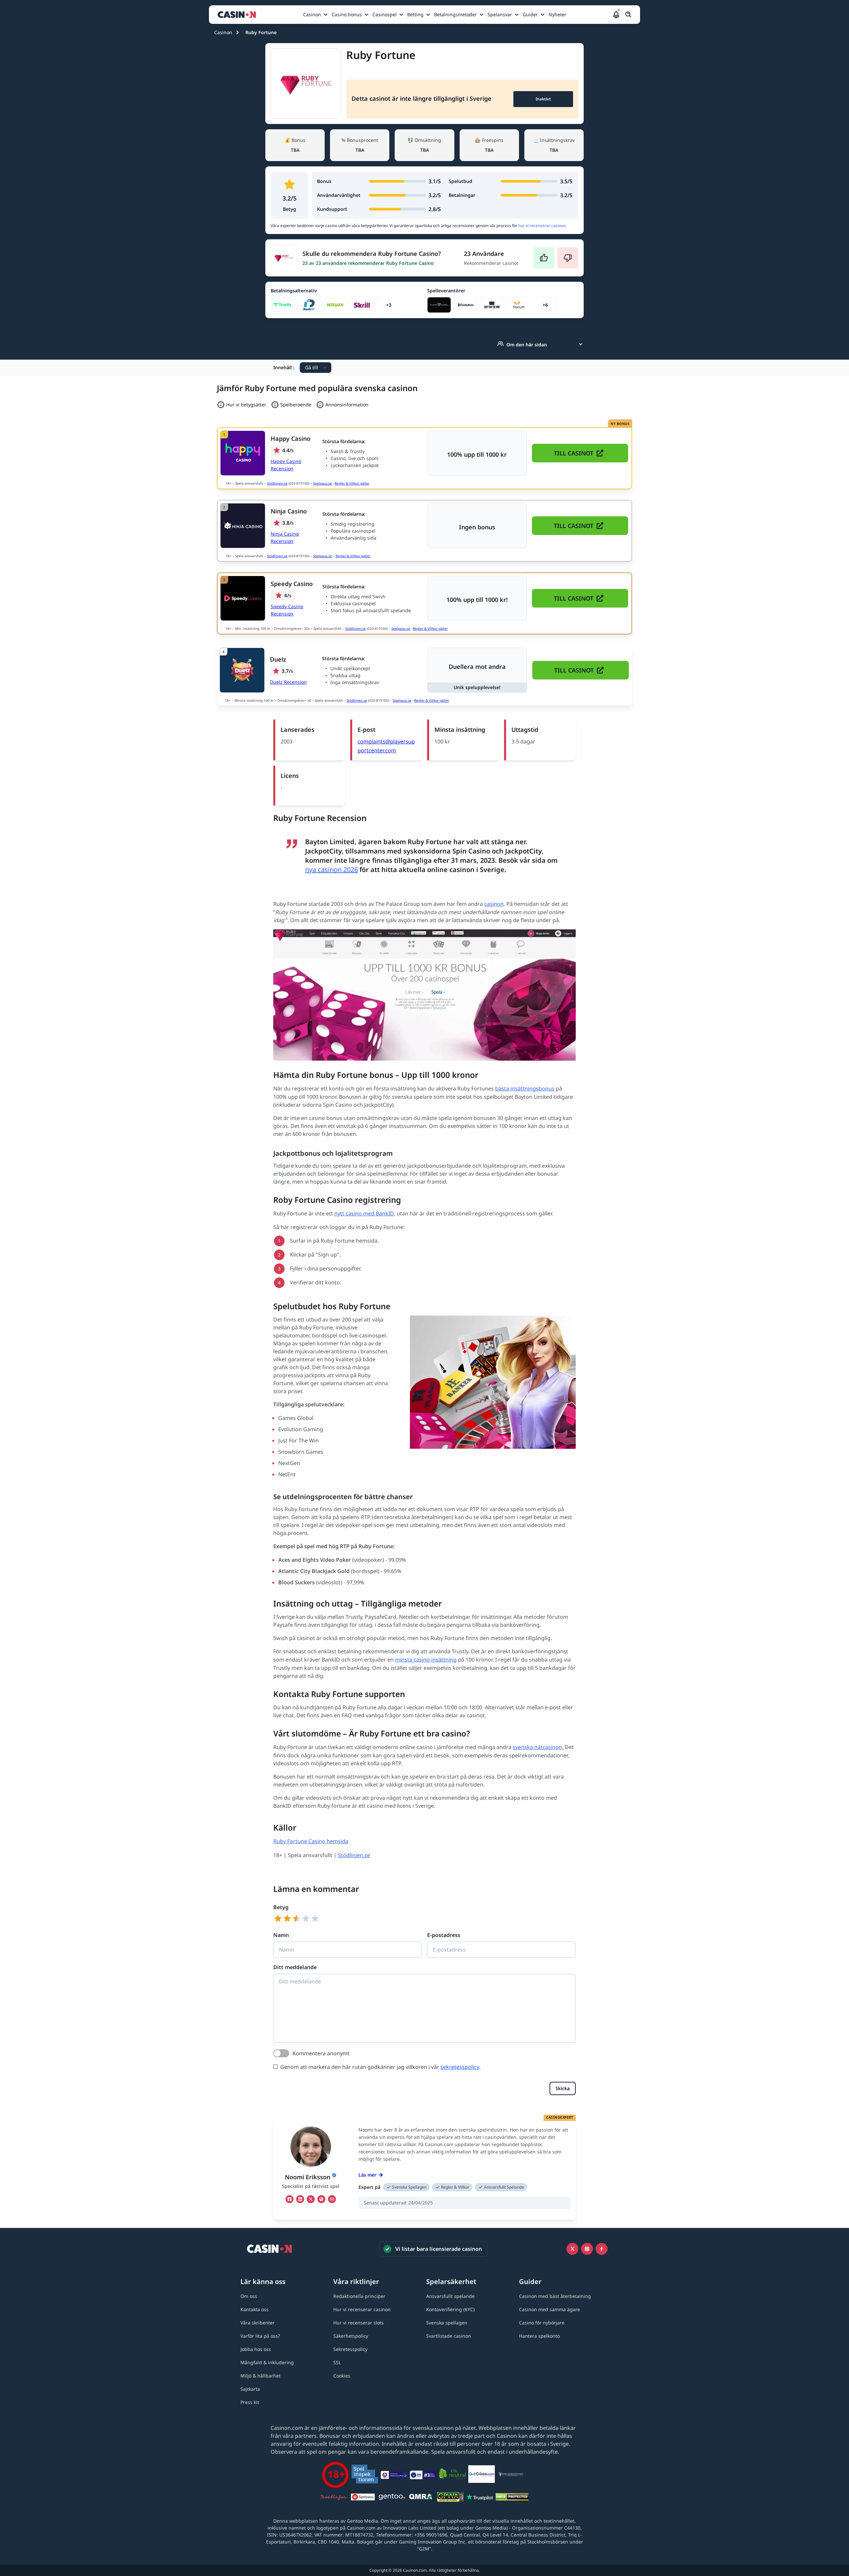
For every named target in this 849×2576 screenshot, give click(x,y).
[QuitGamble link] (482, 2475)
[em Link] (332, 2199)
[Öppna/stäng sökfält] (628, 15)
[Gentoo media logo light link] (392, 2498)
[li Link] (300, 2199)
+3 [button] (389, 305)
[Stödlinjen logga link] (334, 2498)
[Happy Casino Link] (243, 453)
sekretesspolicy (460, 2067)
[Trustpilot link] (480, 2498)
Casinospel (385, 14)
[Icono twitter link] (572, 2249)
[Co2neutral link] (452, 2475)
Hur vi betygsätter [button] (246, 405)
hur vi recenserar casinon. (542, 226)
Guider (530, 14)
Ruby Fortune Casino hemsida (311, 1841)
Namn (281, 1935)
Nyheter (557, 14)
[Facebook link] (602, 2249)
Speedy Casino (292, 584)
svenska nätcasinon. (538, 1747)
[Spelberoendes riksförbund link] (511, 2475)
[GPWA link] (450, 2498)
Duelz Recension (288, 682)
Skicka (563, 2088)
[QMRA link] (421, 2498)
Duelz (278, 659)
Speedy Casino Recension (287, 610)
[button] (616, 15)
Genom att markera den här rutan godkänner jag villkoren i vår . (380, 2067)
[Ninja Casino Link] (243, 526)
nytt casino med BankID (364, 1213)
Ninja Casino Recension (285, 537)
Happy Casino (291, 439)
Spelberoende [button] (296, 405)
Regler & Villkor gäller (352, 483)
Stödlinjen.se (277, 483)
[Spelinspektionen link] (365, 2475)
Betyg (281, 1907)
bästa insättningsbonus (525, 1088)
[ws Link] (321, 2199)
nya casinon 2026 (331, 870)
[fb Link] (290, 2199)
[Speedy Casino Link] (243, 598)
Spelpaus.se (323, 483)
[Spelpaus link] (363, 2498)
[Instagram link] (587, 2249)
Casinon (312, 14)
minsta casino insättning (426, 1660)
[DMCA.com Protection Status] (512, 2498)
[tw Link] (311, 2199)
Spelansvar (500, 14)
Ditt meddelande (295, 1967)
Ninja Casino (289, 511)
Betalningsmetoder (456, 14)
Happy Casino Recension (286, 465)
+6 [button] (545, 305)
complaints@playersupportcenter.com (386, 746)
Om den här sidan (527, 345)
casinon (494, 904)
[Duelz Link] (242, 670)
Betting (415, 14)
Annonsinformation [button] (347, 405)
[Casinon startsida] (238, 15)
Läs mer (367, 2175)
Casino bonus (347, 14)
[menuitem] (316, 15)
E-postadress (444, 1935)
